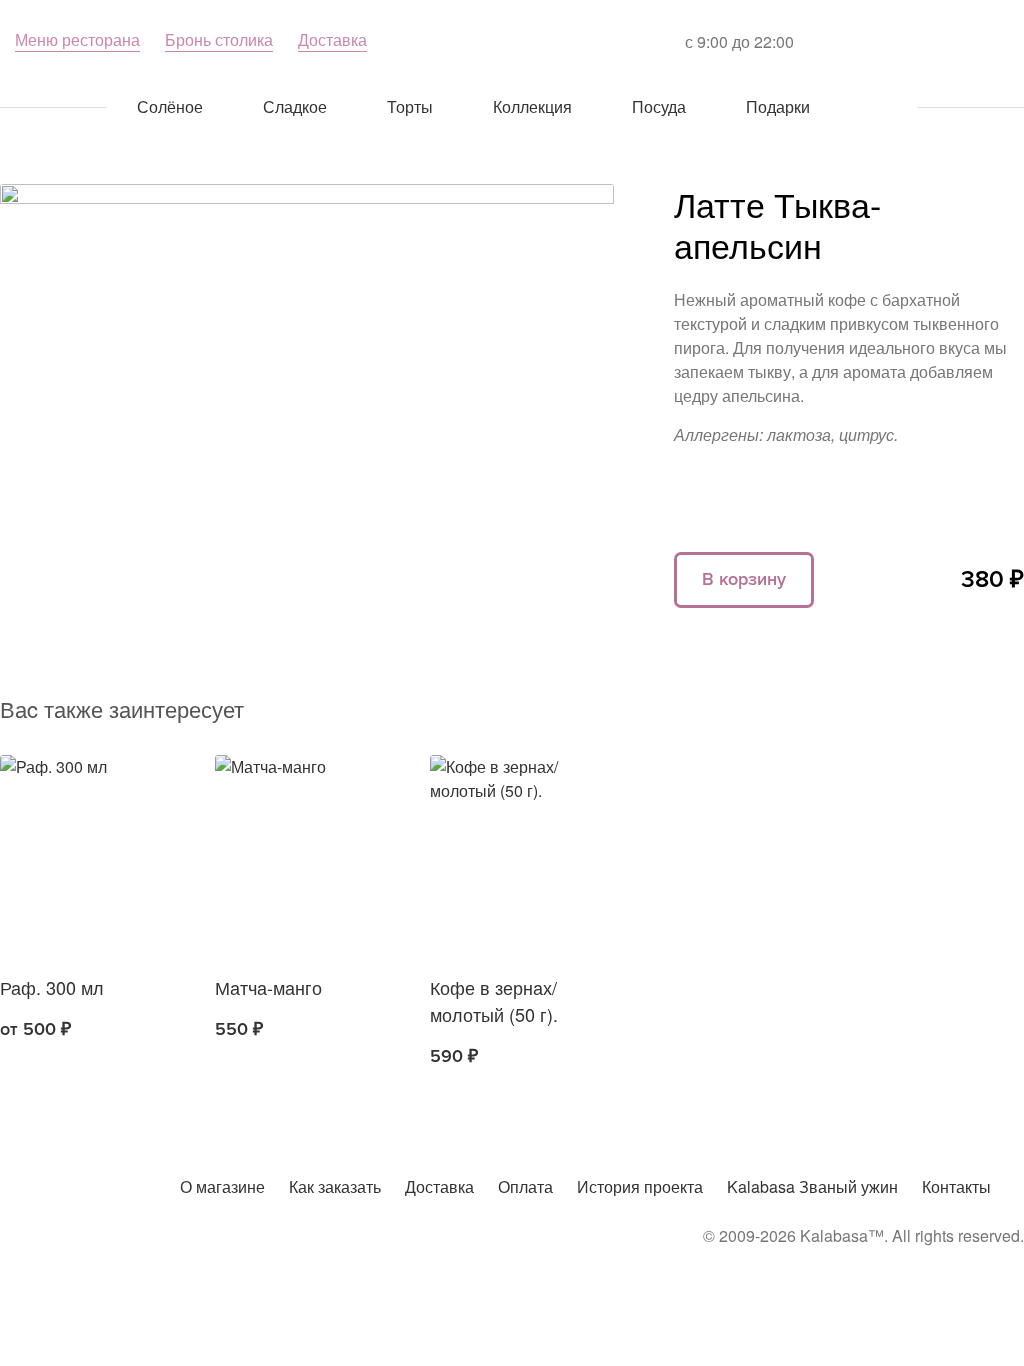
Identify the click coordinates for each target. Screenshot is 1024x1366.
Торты (410, 106)
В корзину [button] (243, 1030)
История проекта (640, 1186)
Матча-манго (268, 987)
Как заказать (335, 1186)
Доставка (332, 39)
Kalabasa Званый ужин (812, 1186)
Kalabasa (512, 40)
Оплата (525, 1186)
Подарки (778, 106)
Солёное (170, 106)
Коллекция (532, 106)
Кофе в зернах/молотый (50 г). (494, 1000)
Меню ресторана (77, 39)
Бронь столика (219, 39)
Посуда (659, 106)
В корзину (744, 579)
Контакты (956, 1186)
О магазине (222, 1186)
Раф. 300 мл (52, 987)
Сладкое (295, 106)
